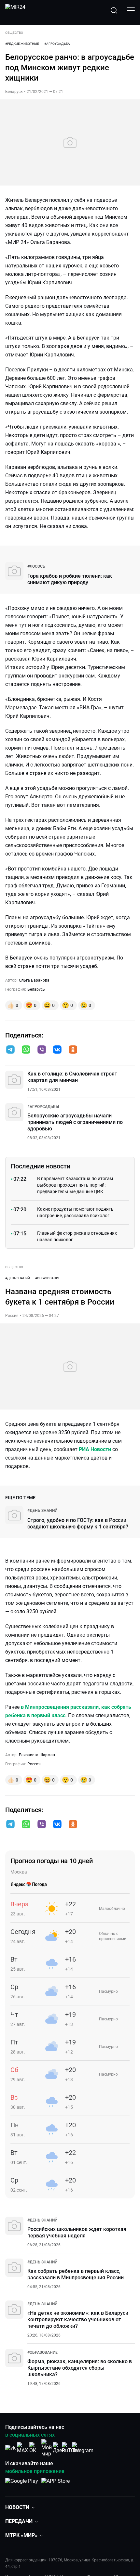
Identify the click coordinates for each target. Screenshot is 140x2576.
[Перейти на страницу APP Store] (56, 2484)
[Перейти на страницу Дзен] (59, 2448)
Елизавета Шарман (37, 1755)
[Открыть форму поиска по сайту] (114, 10)
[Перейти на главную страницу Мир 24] (15, 10)
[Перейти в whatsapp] (26, 1050)
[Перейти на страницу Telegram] (83, 2448)
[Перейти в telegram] (10, 1050)
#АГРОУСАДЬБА (57, 44)
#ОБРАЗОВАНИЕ (48, 1278)
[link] (36, 566)
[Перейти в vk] (57, 1050)
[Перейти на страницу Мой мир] (47, 2448)
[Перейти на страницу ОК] (35, 2448)
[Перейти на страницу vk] (10, 2448)
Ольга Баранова (34, 980)
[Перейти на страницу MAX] (22, 2448)
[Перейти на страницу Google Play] (22, 2484)
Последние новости (41, 1166)
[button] (10, 1050)
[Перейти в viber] (42, 1050)
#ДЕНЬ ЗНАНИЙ (18, 1278)
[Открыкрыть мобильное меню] (131, 10)
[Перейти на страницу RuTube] (71, 2448)
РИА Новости (95, 1449)
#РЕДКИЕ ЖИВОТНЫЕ (22, 44)
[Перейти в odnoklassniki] (73, 1050)
